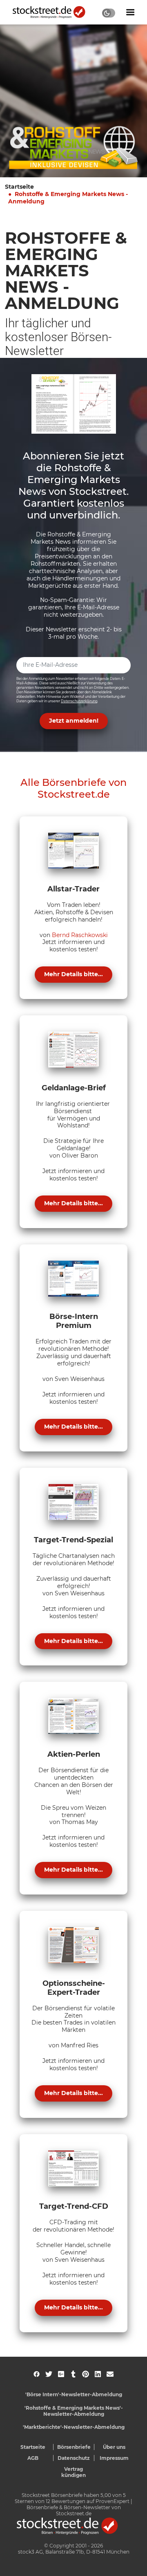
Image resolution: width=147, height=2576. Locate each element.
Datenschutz (74, 2458)
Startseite (19, 187)
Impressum (114, 2458)
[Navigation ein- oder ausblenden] (130, 12)
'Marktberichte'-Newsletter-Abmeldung (74, 2427)
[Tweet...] (49, 2374)
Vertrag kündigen (73, 2472)
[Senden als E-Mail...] (110, 2374)
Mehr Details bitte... (73, 974)
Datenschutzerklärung (79, 701)
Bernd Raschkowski (80, 935)
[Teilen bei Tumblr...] (73, 2374)
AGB (33, 2458)
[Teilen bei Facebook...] (37, 2374)
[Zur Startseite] (53, 12)
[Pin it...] (86, 2374)
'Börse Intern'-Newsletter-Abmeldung (74, 2394)
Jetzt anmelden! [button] (74, 721)
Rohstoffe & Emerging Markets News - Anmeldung (68, 198)
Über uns (114, 2447)
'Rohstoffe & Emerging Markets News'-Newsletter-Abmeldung (74, 2411)
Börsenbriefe (74, 2447)
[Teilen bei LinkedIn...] (98, 2374)
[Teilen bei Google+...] (61, 2374)
